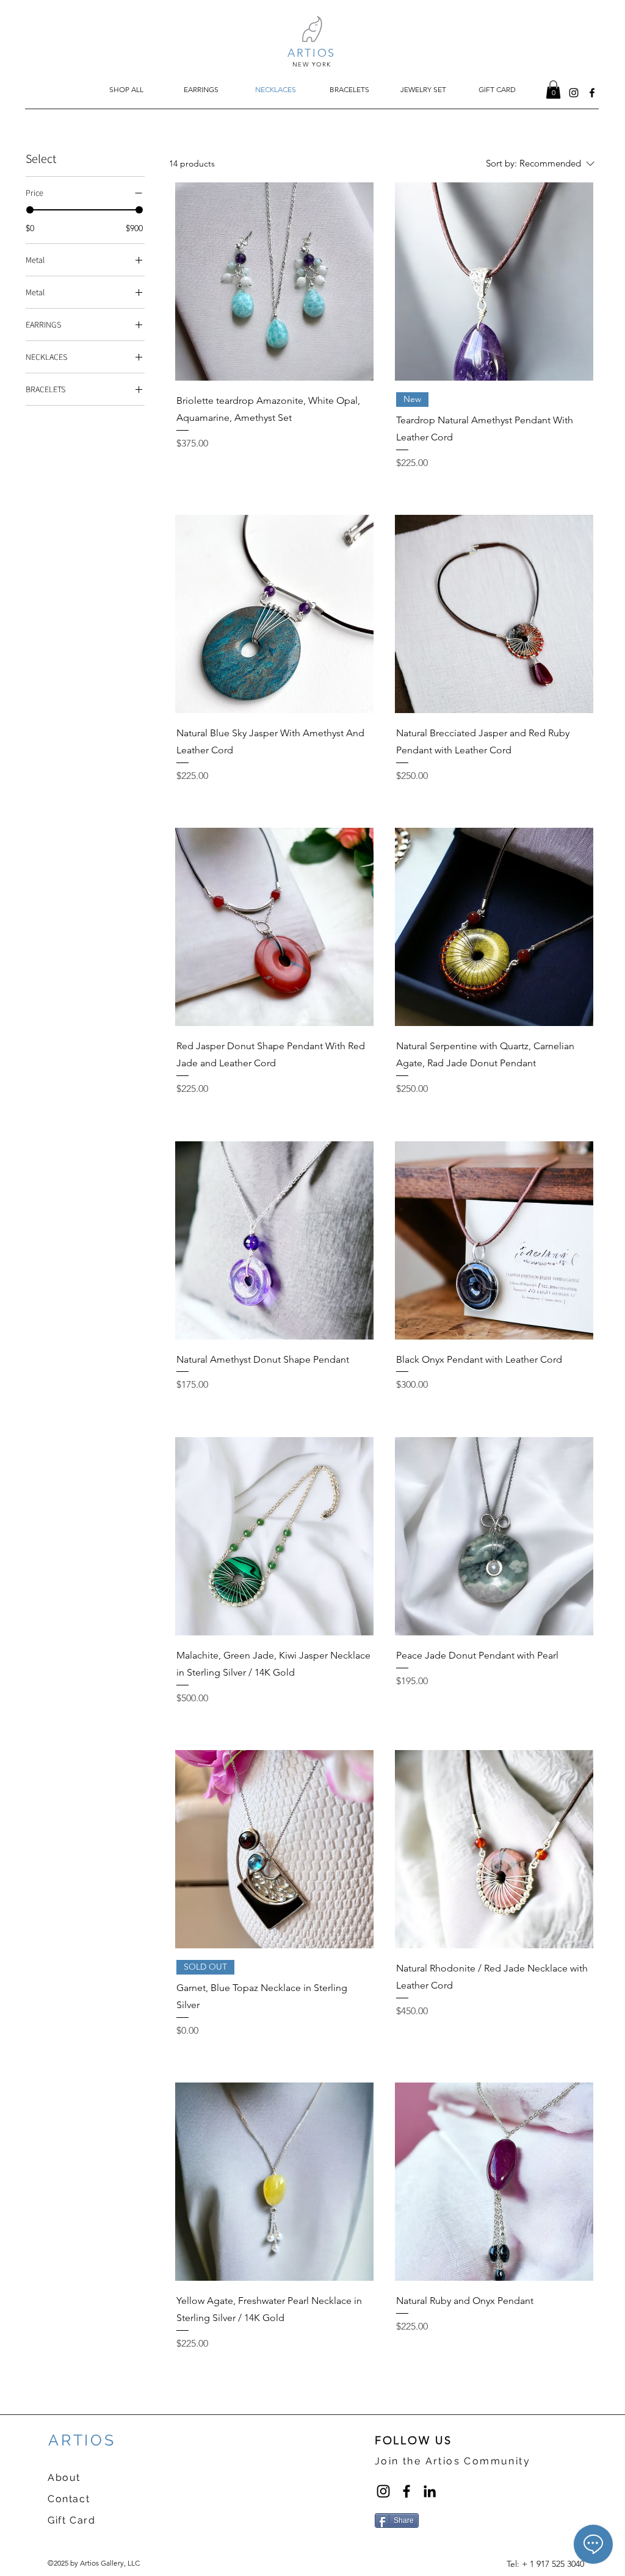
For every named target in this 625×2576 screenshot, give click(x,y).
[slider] (30, 210)
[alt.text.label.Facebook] (592, 93)
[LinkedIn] (430, 2491)
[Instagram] (383, 2491)
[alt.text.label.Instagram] (574, 93)
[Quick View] (274, 282)
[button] (553, 90)
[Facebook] (406, 2491)
